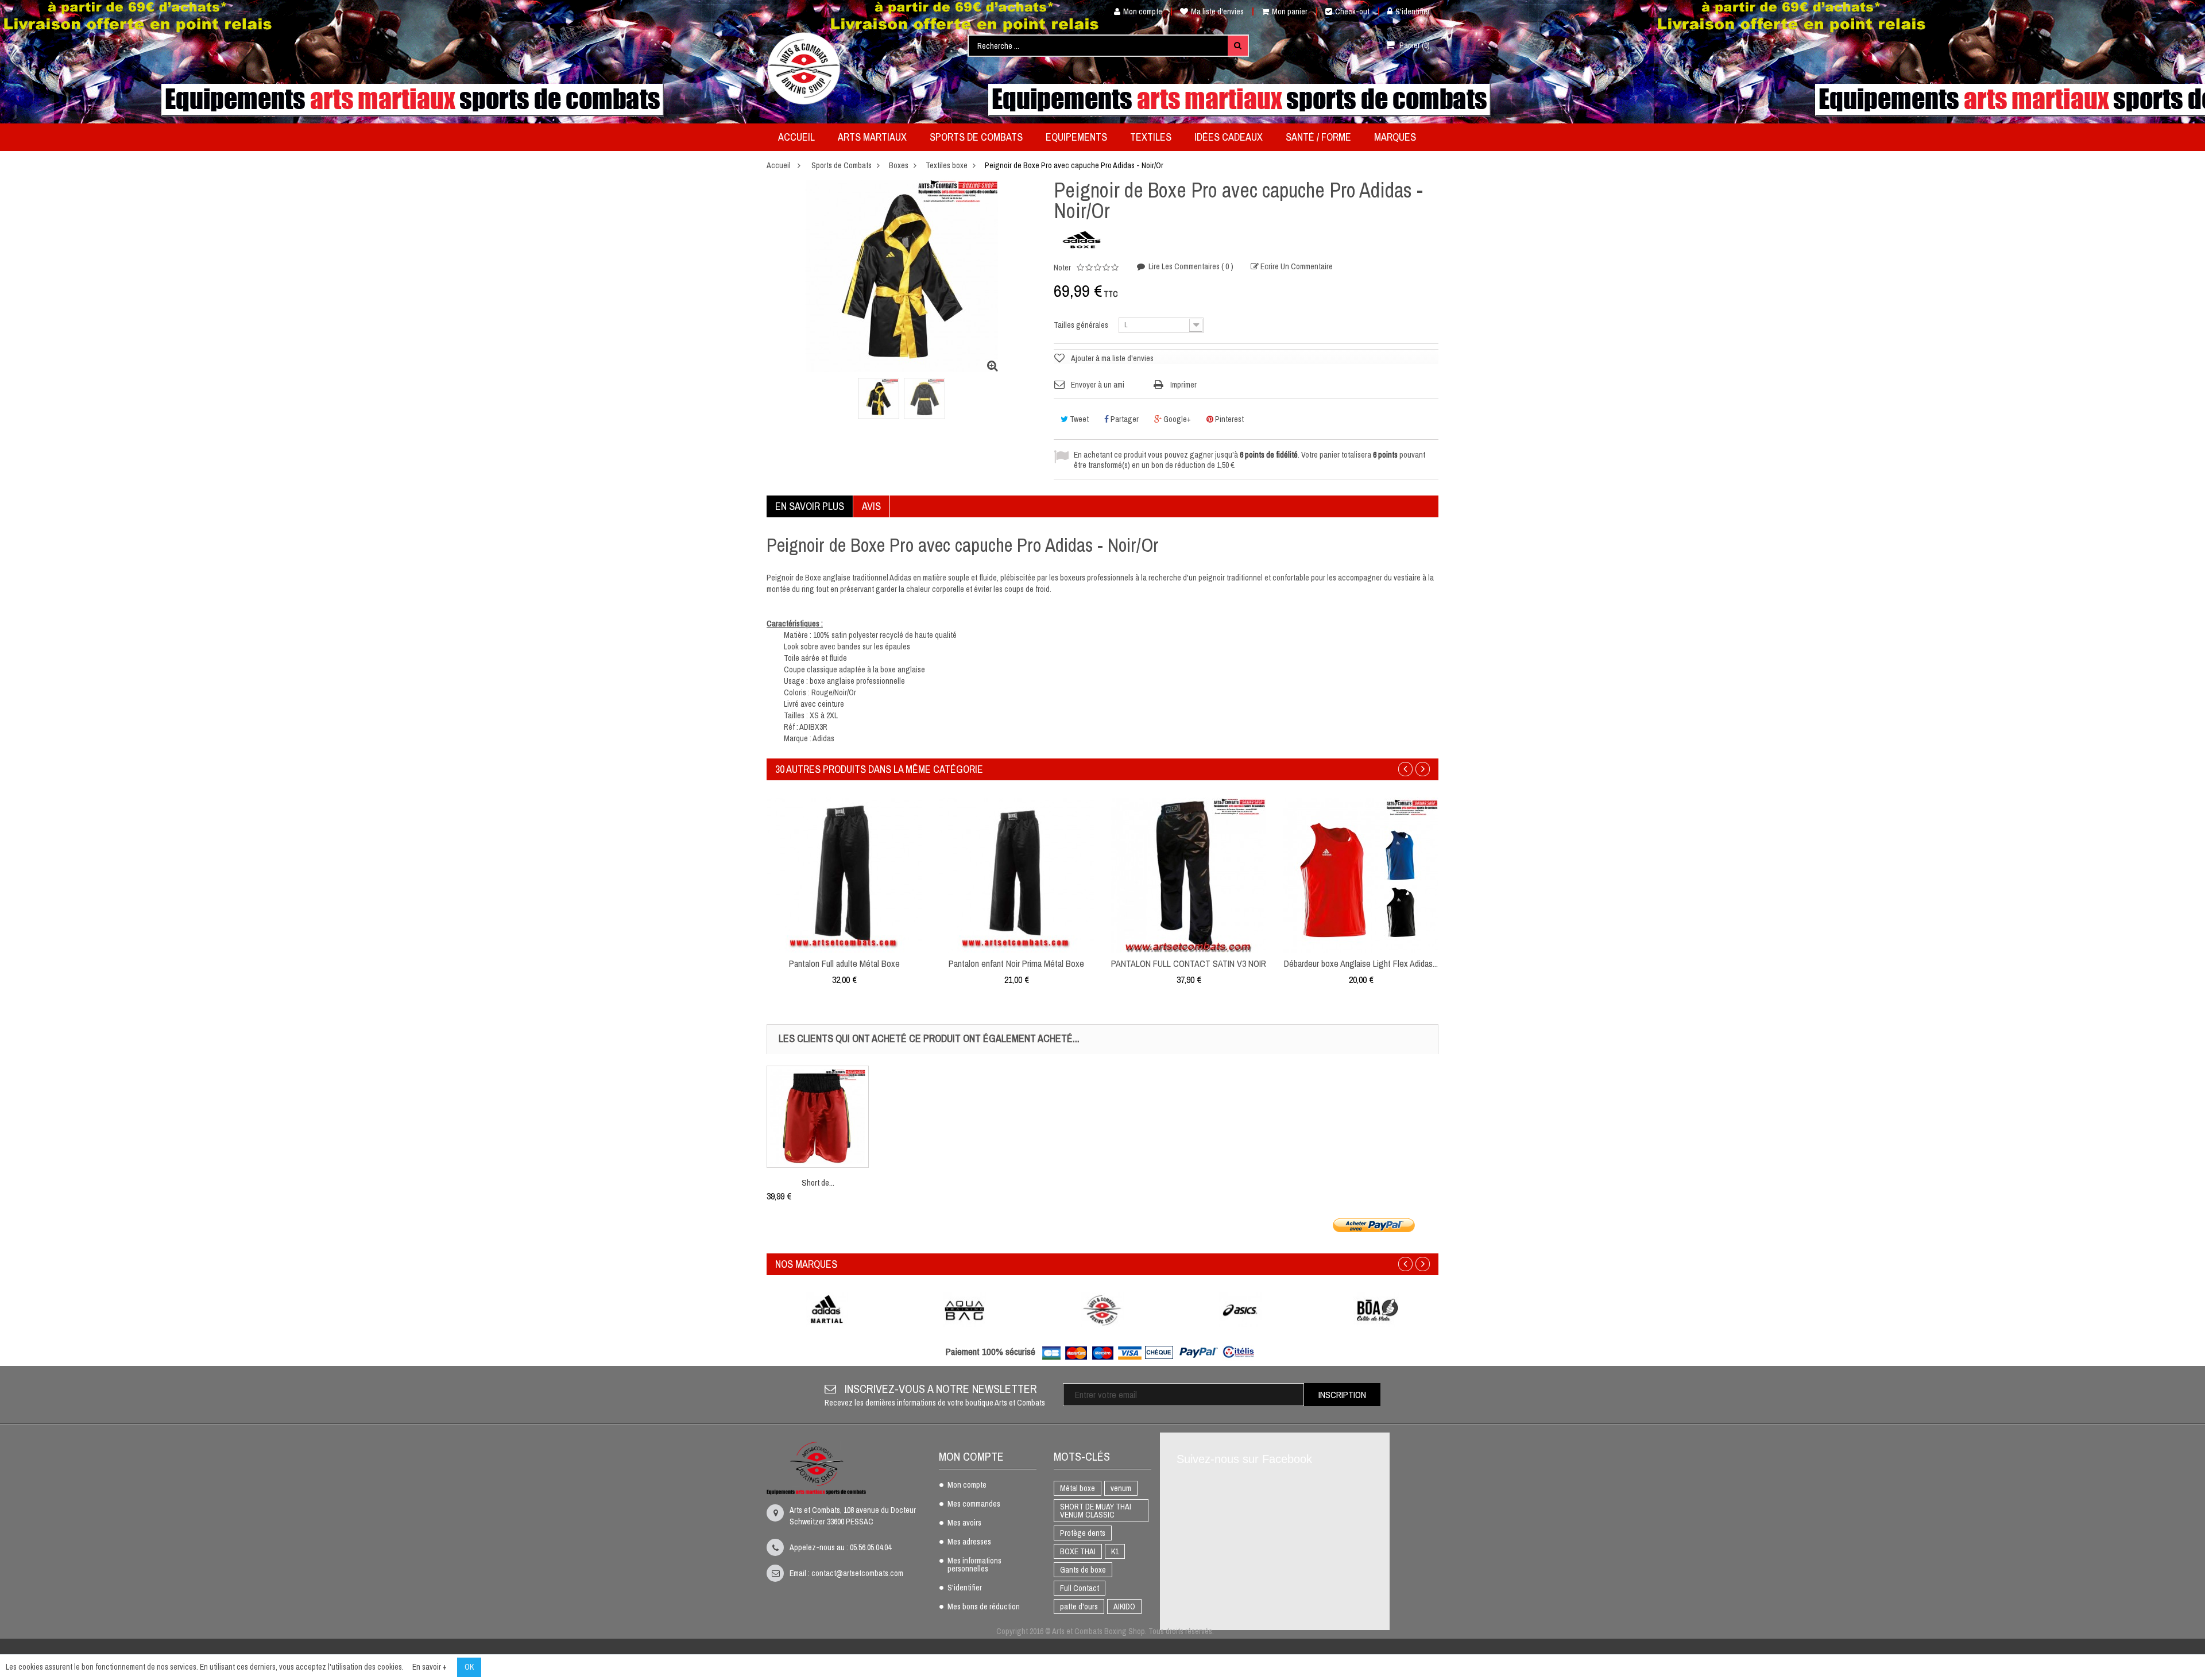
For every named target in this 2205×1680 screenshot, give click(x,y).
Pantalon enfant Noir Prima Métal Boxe (1016, 963)
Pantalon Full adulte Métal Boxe (844, 963)
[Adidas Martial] (827, 1310)
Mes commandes (974, 1504)
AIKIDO (1124, 1607)
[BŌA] (1378, 1310)
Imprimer (1183, 385)
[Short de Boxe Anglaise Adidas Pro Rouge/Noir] (818, 1117)
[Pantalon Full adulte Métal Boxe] (844, 874)
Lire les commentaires (1190, 266)
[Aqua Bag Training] (965, 1310)
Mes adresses (969, 1542)
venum (1121, 1488)
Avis (871, 506)
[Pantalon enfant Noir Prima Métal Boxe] (1016, 874)
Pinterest (1229, 419)
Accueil (779, 165)
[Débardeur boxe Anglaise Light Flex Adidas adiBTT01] (1361, 874)
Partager (1124, 419)
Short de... (818, 1182)
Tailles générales (1082, 325)
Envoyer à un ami (1098, 385)
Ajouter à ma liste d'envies (1112, 358)
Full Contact (1080, 1588)
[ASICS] (1240, 1310)
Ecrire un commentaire (1296, 266)
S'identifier (1413, 11)
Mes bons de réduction (984, 1607)
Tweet (1078, 419)
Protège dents (1083, 1533)
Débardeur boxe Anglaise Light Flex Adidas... (1361, 963)
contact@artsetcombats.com (857, 1573)
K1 (1115, 1551)
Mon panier (1290, 11)
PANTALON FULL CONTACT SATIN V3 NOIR (1189, 963)
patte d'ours (1079, 1607)
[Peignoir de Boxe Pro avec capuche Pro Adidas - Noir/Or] (879, 398)
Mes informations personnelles (974, 1565)
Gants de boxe (1083, 1570)
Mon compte (1143, 11)
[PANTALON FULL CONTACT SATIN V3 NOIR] (1189, 874)
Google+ (1176, 419)
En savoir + (430, 1667)
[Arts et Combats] (804, 68)
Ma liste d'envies (1217, 11)
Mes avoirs (964, 1523)
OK (469, 1667)
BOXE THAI (1078, 1551)
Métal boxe (1078, 1488)
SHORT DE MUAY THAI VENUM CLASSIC (1096, 1511)
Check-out (1352, 11)
